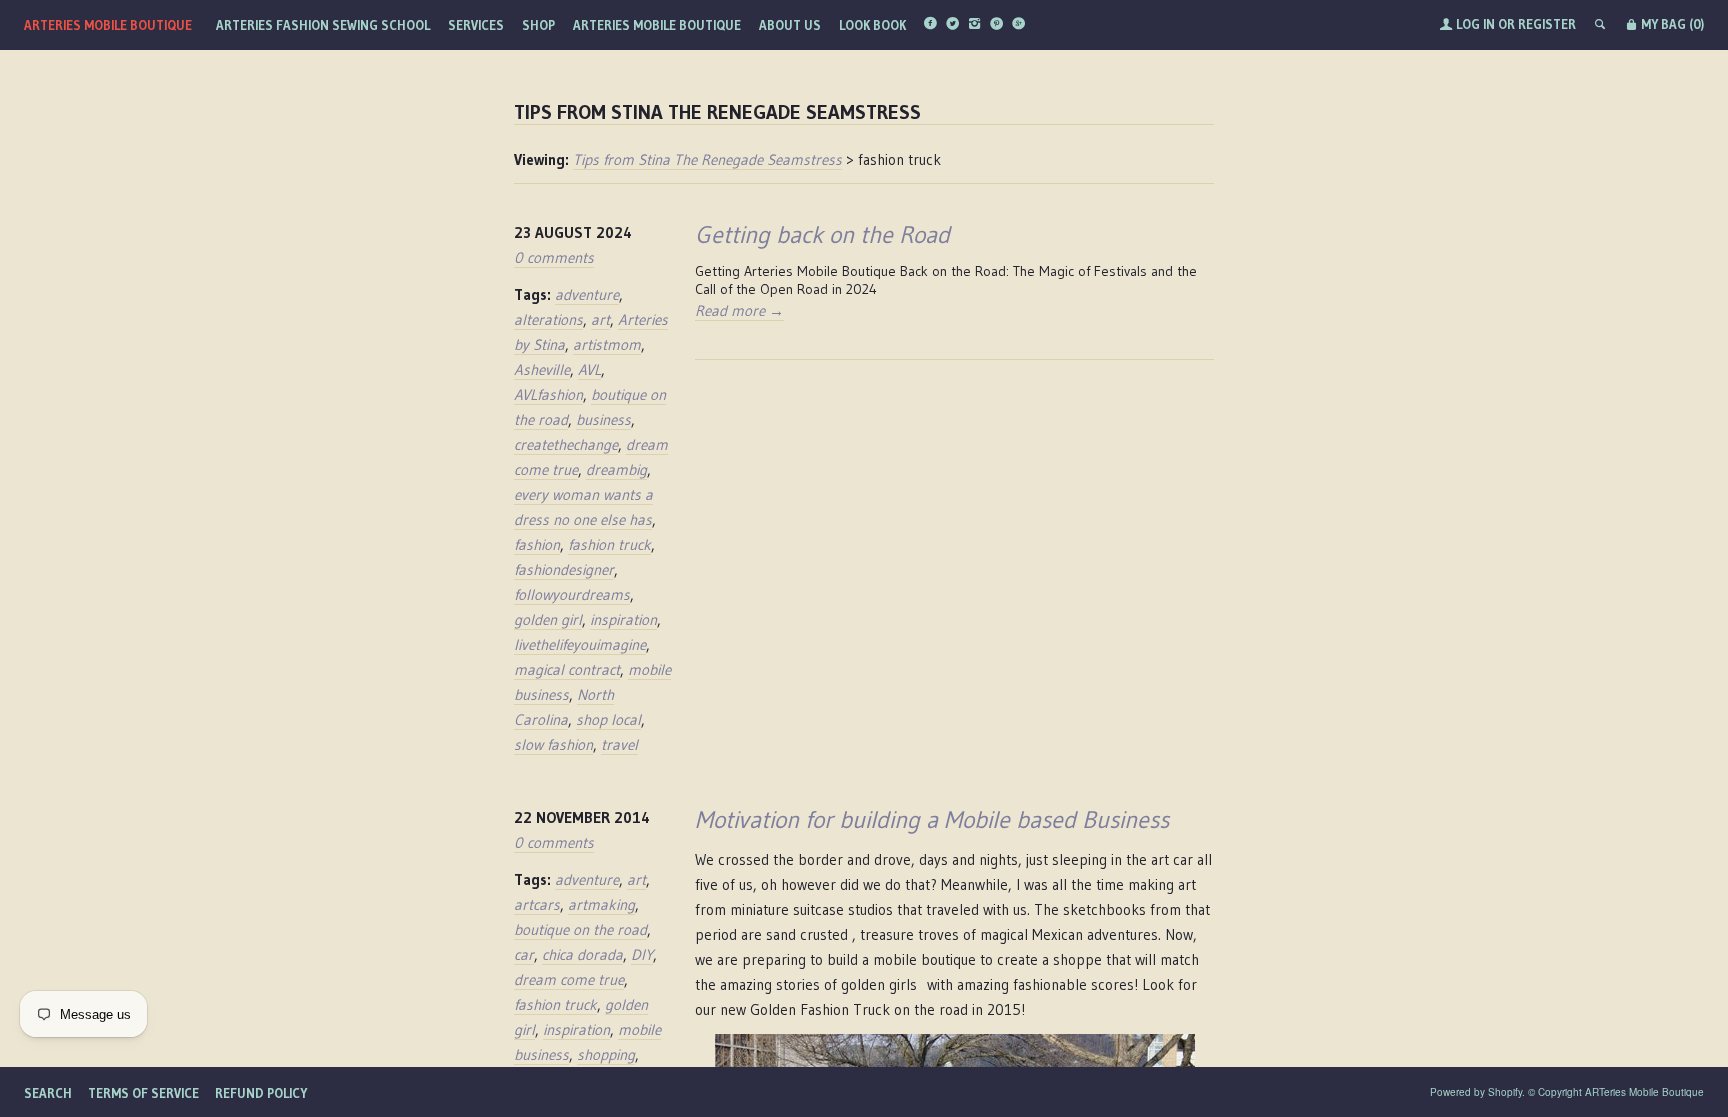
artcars (537, 904)
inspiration (623, 619)
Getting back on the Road (822, 234)
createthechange (566, 444)
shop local (608, 719)
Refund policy (261, 1093)
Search (48, 1093)
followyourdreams (572, 594)
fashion (537, 544)
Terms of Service (143, 1093)
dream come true (569, 979)
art (600, 319)
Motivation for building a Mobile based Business (932, 819)
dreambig (616, 469)
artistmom (607, 344)
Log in (1475, 24)
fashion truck (609, 544)
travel (619, 744)
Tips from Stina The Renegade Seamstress (707, 159)
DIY (642, 954)
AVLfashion (548, 394)
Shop (538, 25)
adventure (587, 294)
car (524, 954)
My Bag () (1671, 24)
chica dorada (582, 954)
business (603, 419)
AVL (589, 369)
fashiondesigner (564, 569)
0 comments (554, 257)
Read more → (739, 310)
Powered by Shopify (1476, 1092)
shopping (606, 1054)
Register (1547, 24)
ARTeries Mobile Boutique (108, 25)
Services (476, 25)
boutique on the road (580, 929)
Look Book (872, 25)
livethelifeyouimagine (580, 644)
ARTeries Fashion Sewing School (323, 25)
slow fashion (553, 744)
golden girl (548, 619)
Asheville (542, 369)
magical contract (567, 669)
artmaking (601, 904)
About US (790, 25)
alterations (548, 319)
